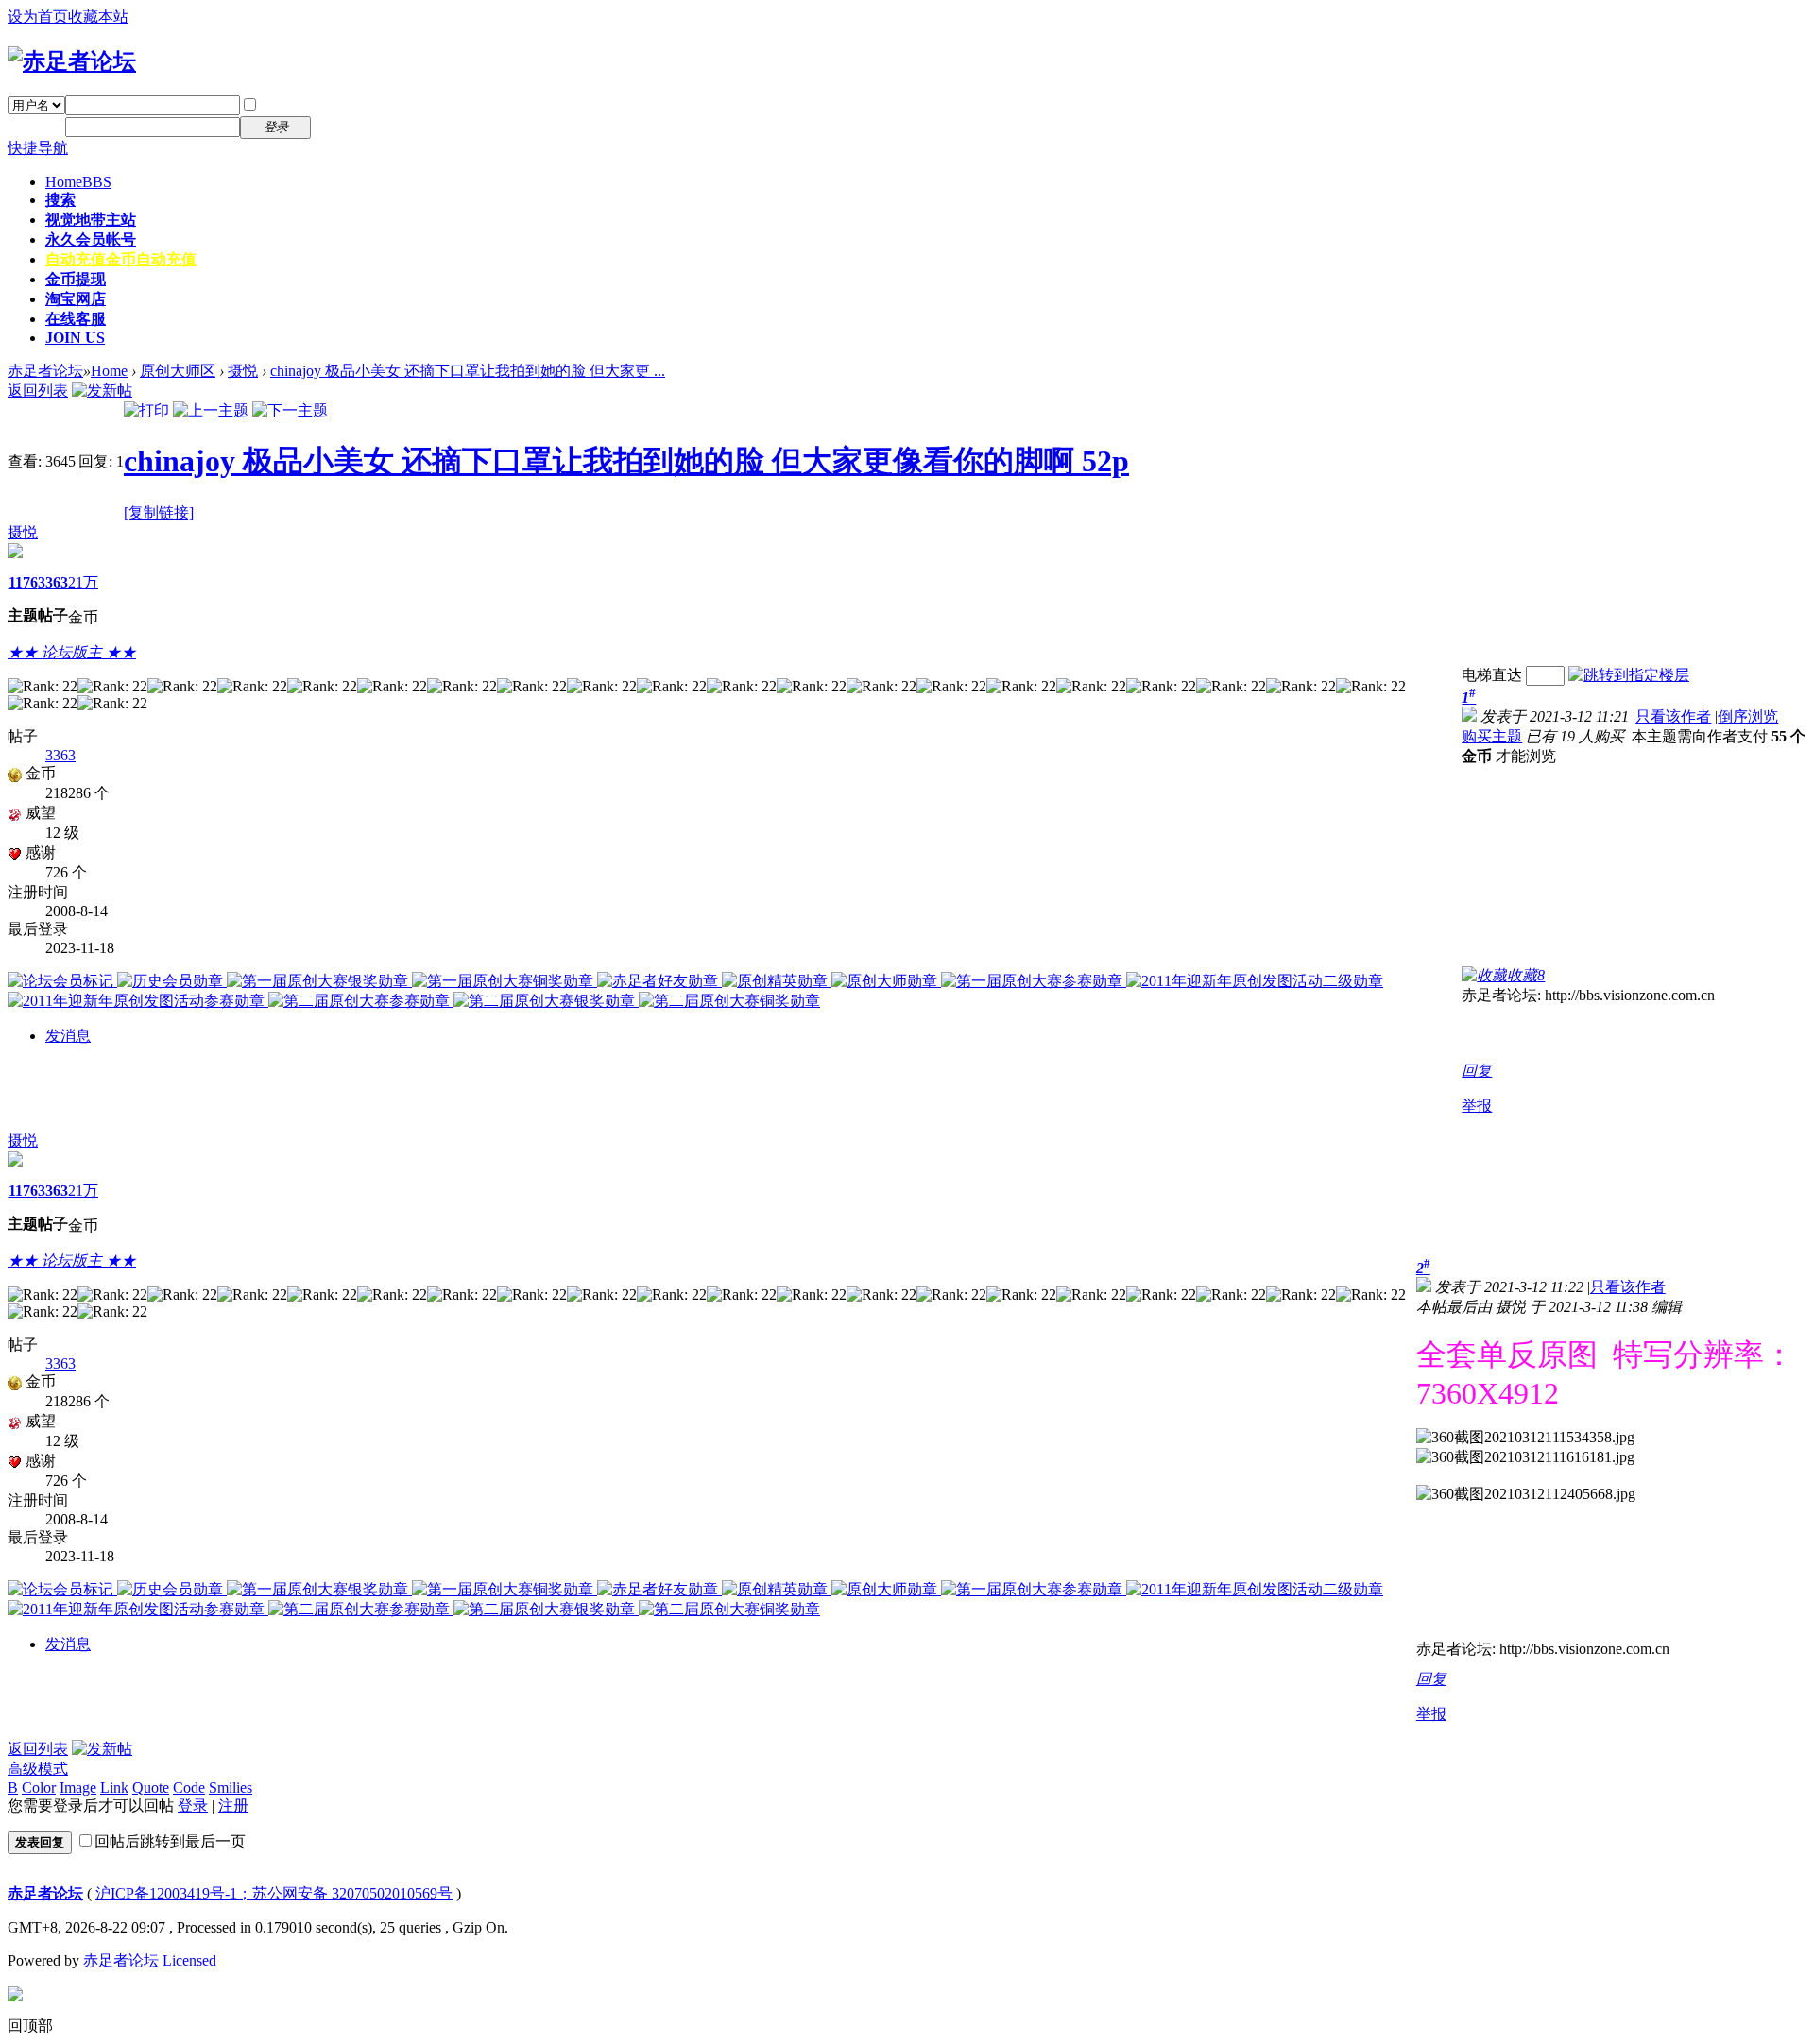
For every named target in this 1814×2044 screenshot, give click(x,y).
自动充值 (121, 259)
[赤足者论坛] (72, 61)
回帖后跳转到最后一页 (170, 1841)
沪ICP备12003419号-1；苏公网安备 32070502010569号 (274, 1893)
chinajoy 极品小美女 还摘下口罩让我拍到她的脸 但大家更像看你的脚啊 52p (626, 461)
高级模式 (38, 1769)
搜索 (60, 200)
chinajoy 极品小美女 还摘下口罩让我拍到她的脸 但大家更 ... (468, 371)
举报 (1477, 1106)
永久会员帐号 (91, 239)
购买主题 (1492, 736)
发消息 (68, 1036)
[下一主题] (290, 410)
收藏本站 (98, 17)
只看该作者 (1673, 716)
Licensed (189, 1960)
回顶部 (30, 2026)
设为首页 (38, 17)
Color (39, 1788)
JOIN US (75, 338)
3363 (53, 582)
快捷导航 (38, 148)
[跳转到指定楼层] (1629, 675)
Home (78, 182)
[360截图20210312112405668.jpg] (1526, 1495)
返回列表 (38, 391)
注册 (338, 126)
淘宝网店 (76, 299)
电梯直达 (1492, 675)
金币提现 (76, 279)
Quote (151, 1788)
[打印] (146, 410)
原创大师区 (178, 371)
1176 (23, 582)
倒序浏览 (1748, 716)
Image (78, 1788)
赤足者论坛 (45, 371)
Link (114, 1788)
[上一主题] (211, 410)
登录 (193, 1806)
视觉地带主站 (91, 220)
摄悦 (243, 371)
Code (189, 1788)
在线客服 (76, 319)
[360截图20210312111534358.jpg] (1525, 1438)
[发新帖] (102, 391)
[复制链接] (159, 512)
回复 (1477, 1071)
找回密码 (353, 104)
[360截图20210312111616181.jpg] (1525, 1458)
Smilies (231, 1788)
